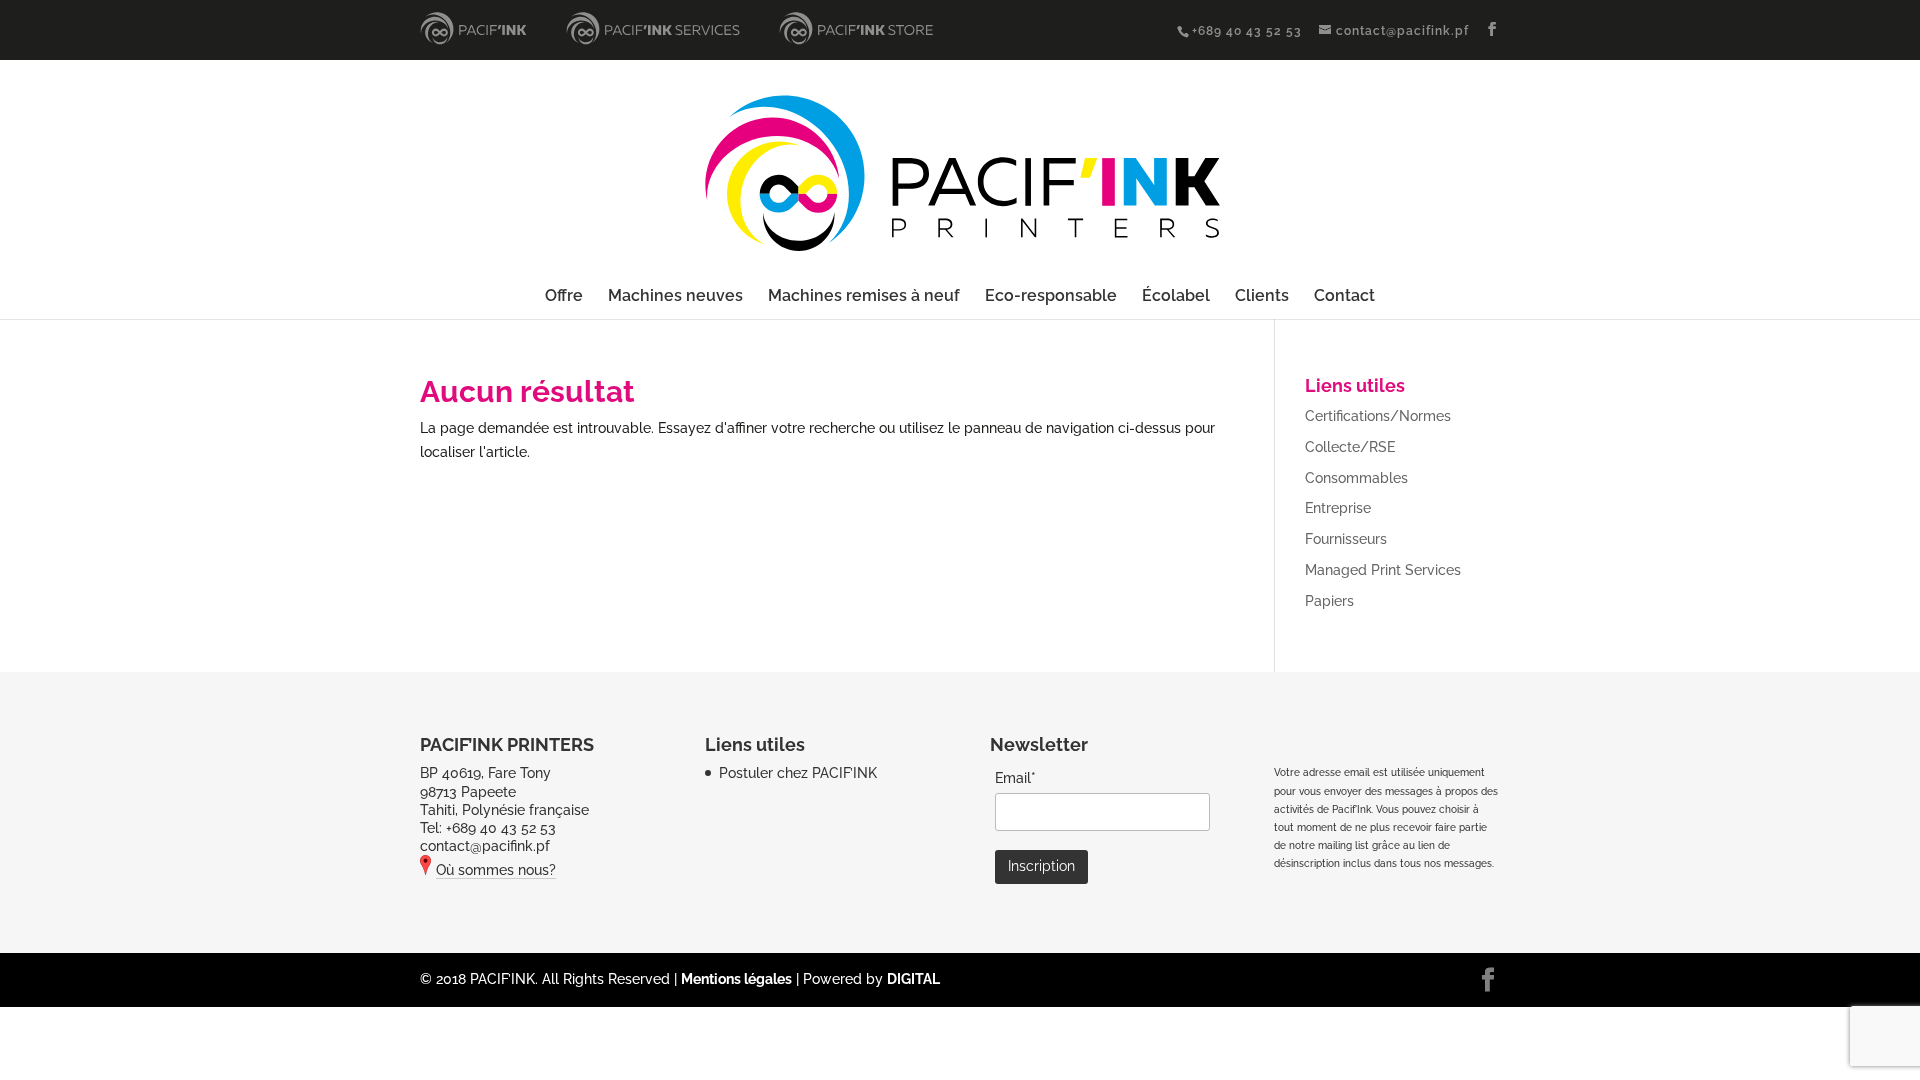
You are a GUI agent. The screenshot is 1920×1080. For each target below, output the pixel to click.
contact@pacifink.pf (485, 846)
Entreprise (1338, 508)
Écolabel (1176, 297)
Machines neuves (675, 297)
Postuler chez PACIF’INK (798, 773)
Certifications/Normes (1378, 416)
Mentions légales (736, 979)
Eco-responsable (1051, 297)
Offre (564, 297)
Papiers (1329, 601)
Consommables (1356, 478)
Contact (1344, 297)
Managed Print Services (1383, 570)
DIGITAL (913, 979)
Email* (1015, 778)
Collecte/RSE (1350, 447)
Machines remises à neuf (864, 297)
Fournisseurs (1346, 539)
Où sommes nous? (496, 870)
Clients (1262, 297)
